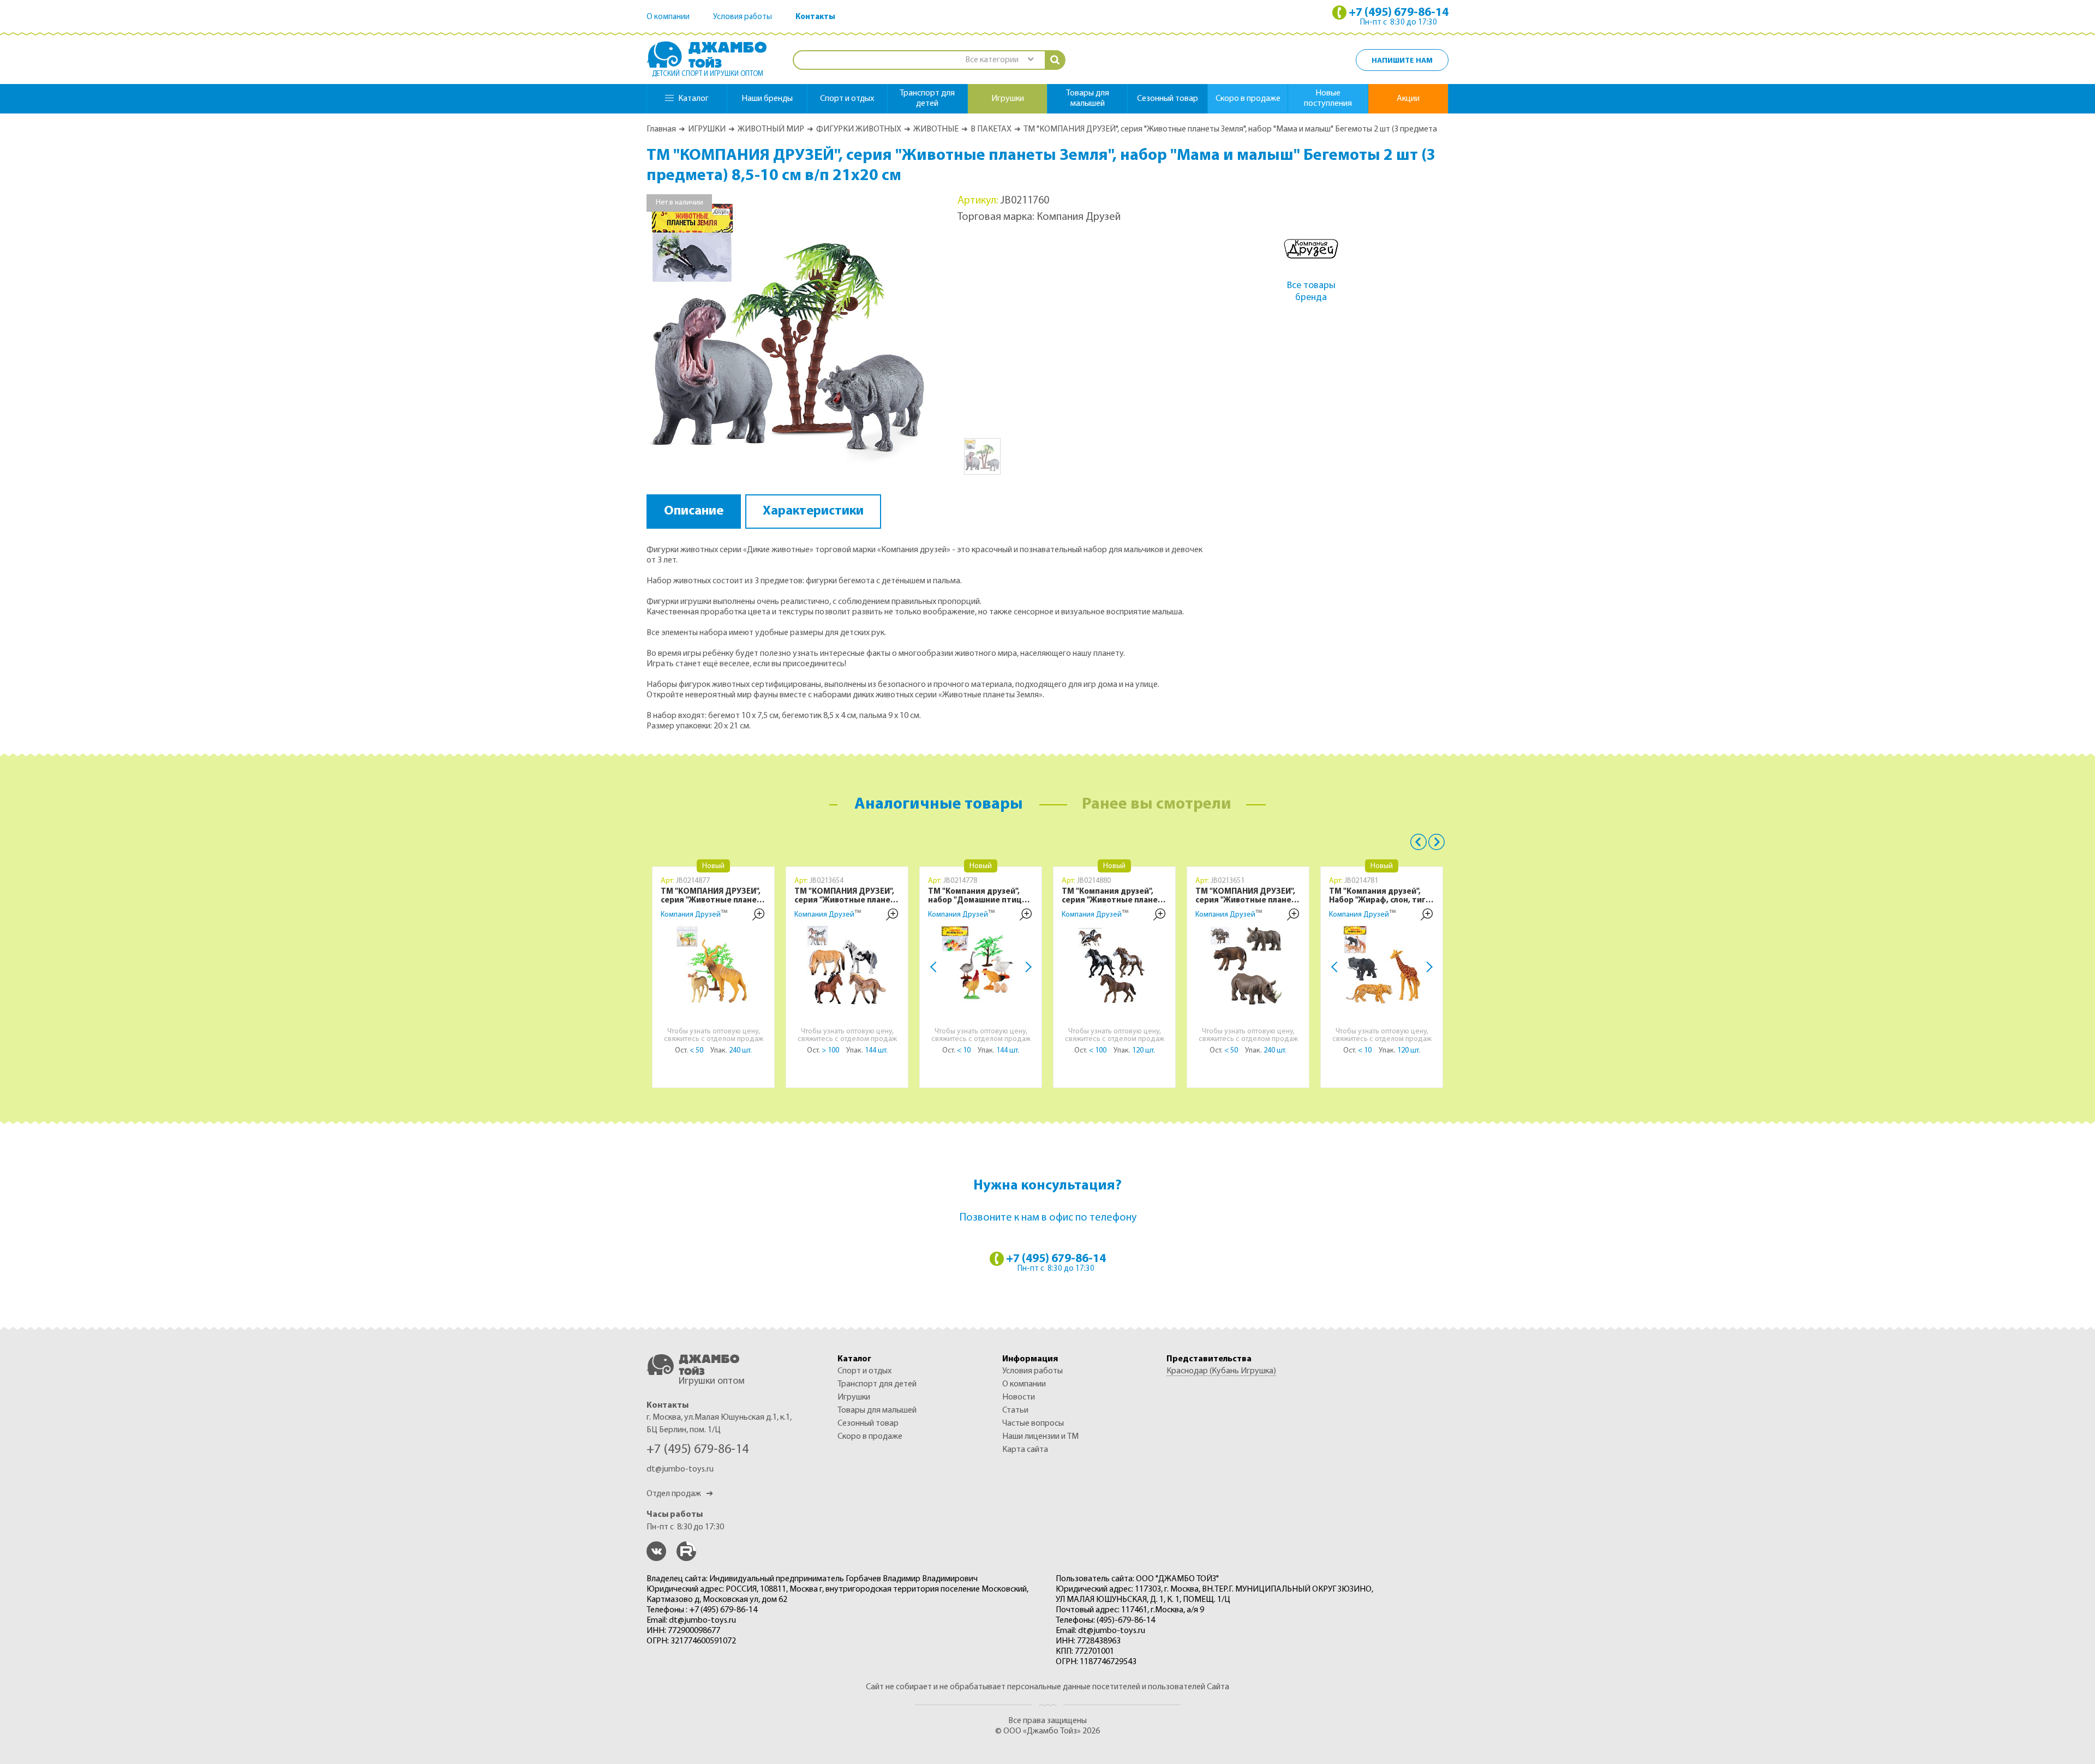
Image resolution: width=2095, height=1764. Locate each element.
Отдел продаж (680, 1494)
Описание (694, 511)
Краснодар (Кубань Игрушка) (1221, 1371)
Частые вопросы (1033, 1424)
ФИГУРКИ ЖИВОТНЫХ (859, 129)
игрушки (1008, 99)
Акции (1408, 99)
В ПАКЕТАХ (991, 129)
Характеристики (813, 511)
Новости (1019, 1397)
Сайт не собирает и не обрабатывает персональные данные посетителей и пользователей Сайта (1047, 1687)
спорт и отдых (847, 99)
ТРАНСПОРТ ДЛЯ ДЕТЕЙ (877, 1384)
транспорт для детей (927, 98)
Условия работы (743, 17)
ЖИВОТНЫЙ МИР (771, 129)
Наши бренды (767, 99)
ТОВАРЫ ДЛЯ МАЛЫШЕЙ (877, 1410)
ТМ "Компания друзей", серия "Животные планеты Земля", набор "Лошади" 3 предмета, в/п (1115, 896)
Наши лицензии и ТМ (1040, 1437)
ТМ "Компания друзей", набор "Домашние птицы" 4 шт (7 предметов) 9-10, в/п (980, 896)
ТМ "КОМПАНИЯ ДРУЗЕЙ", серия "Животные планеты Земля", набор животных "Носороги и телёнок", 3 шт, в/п (1249, 896)
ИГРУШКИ (707, 129)
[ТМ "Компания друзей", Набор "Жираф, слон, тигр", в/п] (1382, 966)
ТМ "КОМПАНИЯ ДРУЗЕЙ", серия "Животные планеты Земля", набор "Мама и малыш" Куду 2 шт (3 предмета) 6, (714, 896)
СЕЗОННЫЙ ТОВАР (868, 1424)
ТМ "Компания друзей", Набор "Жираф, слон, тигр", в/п (1382, 896)
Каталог (693, 99)
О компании (668, 17)
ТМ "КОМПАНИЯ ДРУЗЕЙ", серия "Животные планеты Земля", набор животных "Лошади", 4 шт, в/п (848, 896)
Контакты (815, 17)
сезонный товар (1168, 99)
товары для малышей (1088, 98)
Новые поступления (1328, 98)
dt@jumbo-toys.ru (680, 1469)
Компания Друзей (691, 915)
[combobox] (999, 60)
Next (1026, 967)
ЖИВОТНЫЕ (936, 129)
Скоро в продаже (1248, 99)
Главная (661, 129)
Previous (1418, 842)
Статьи (1015, 1410)
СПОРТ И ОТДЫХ (864, 1371)
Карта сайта (1025, 1450)
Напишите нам (1402, 61)
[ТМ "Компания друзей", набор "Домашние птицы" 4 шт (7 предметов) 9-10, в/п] (981, 966)
